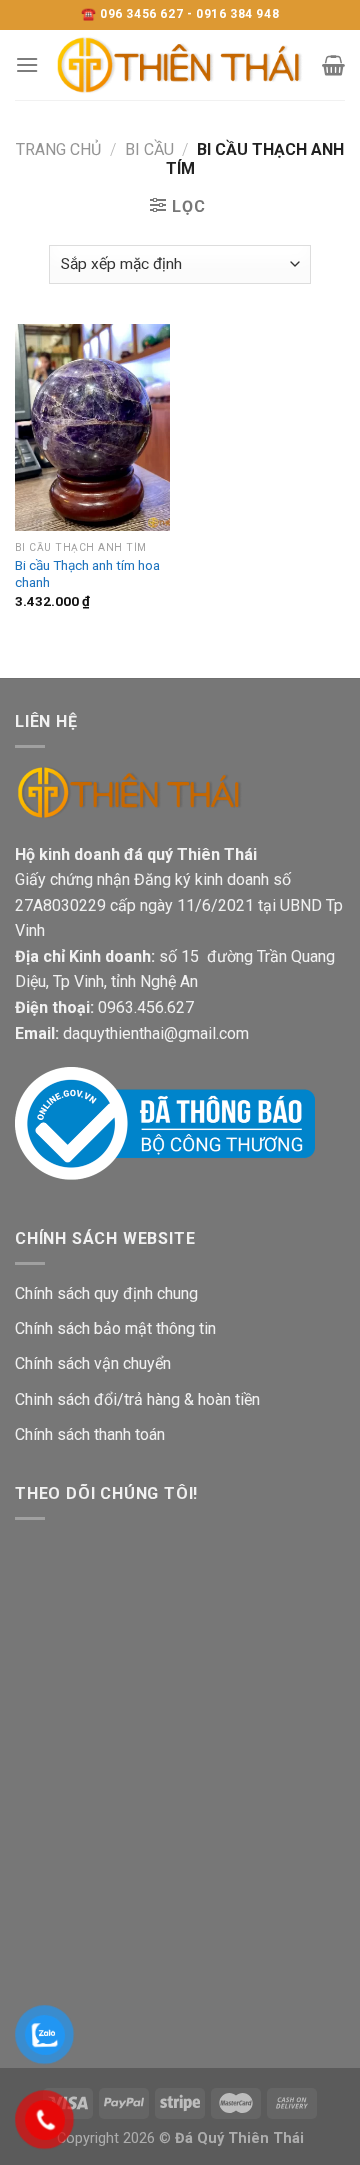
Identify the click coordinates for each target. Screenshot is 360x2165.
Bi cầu (149, 149)
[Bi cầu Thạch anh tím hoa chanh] (92, 427)
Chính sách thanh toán (90, 1434)
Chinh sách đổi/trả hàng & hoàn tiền (137, 1399)
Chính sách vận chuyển (93, 1363)
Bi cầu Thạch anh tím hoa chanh (87, 574)
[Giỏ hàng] (333, 65)
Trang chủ (58, 149)
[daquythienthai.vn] (180, 65)
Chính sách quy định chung (106, 1293)
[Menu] (27, 64)
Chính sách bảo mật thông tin (115, 1328)
